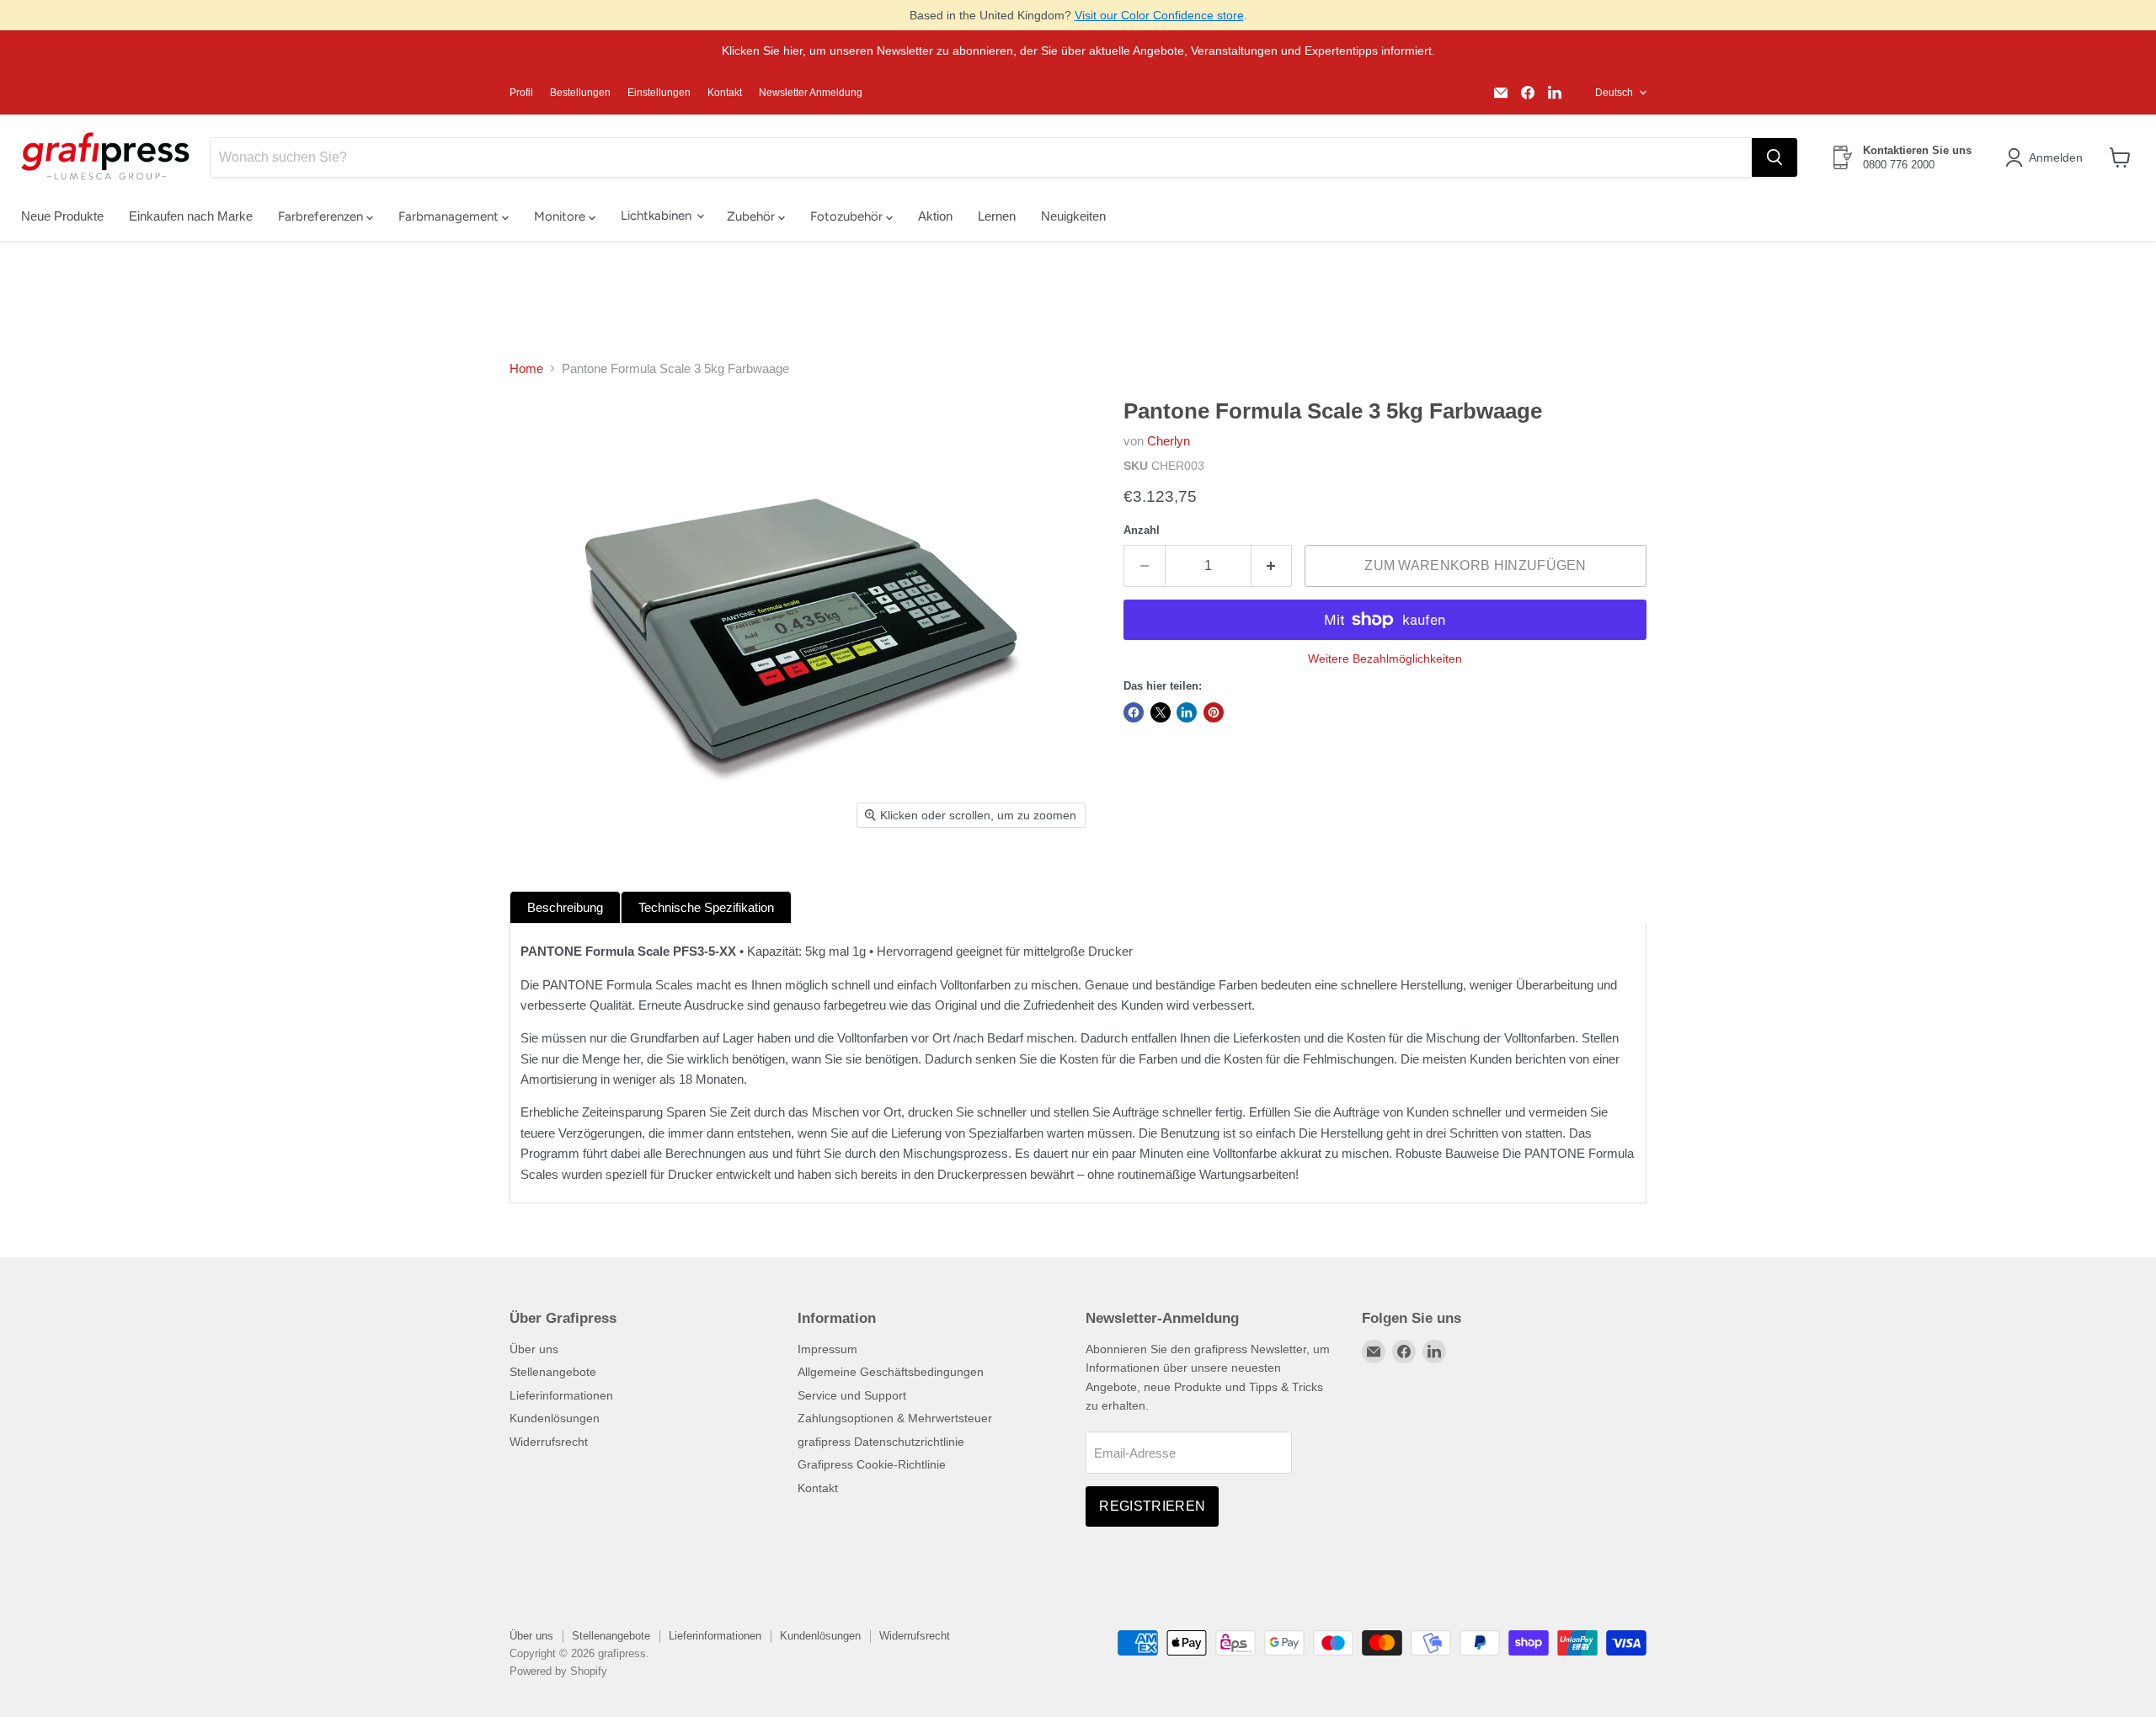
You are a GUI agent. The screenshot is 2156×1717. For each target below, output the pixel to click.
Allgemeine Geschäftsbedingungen (891, 1372)
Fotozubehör (848, 216)
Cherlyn (1169, 441)
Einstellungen (659, 93)
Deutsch (1614, 93)
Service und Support (852, 1395)
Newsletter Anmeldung (811, 93)
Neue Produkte (62, 216)
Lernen (997, 216)
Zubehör (752, 216)
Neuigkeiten (1073, 216)
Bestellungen (580, 93)
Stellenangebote (553, 1372)
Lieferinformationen (561, 1395)
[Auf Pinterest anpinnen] (1214, 712)
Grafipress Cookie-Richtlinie (872, 1464)
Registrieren (1152, 1506)
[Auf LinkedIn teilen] (1187, 712)
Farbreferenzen (322, 216)
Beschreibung (565, 907)
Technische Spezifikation (706, 907)
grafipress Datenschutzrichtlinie (881, 1442)
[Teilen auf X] (1161, 712)
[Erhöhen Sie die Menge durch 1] (1272, 566)
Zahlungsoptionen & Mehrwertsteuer (895, 1418)
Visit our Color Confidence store (1159, 15)
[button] (2047, 157)
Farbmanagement (450, 216)
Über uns (534, 1349)
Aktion (935, 216)
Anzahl (1142, 530)
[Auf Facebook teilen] (1134, 712)
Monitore (561, 216)
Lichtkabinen (658, 216)
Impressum (827, 1349)
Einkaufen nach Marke (191, 216)
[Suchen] (1774, 157)
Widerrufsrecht (549, 1442)
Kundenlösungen (555, 1418)
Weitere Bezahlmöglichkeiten (1385, 659)
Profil (521, 93)
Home (526, 368)
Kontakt (725, 93)
